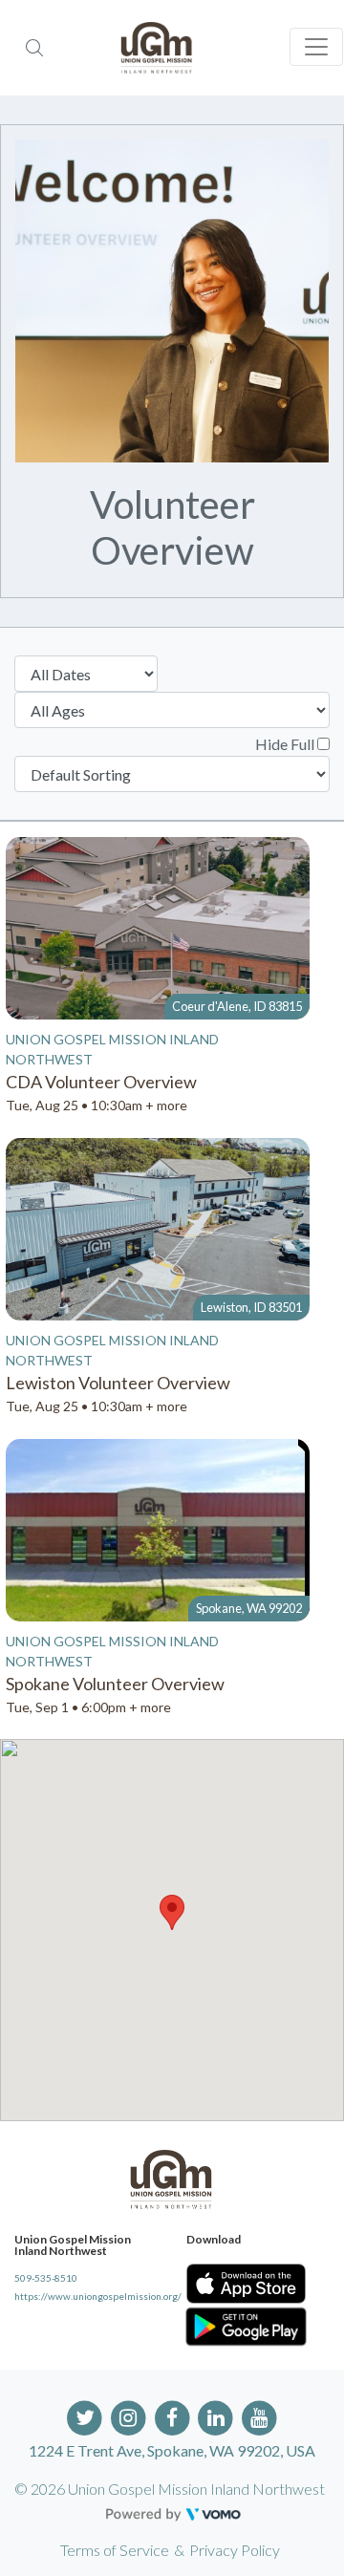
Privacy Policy (235, 2550)
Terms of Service (115, 2550)
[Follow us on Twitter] (85, 2416)
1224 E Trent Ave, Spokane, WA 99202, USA (172, 2450)
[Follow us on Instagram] (129, 2416)
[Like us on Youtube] (259, 2416)
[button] (172, 1912)
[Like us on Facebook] (172, 2416)
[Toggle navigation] (316, 47)
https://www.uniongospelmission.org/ (86, 2296)
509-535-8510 (46, 2278)
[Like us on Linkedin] (215, 2416)
